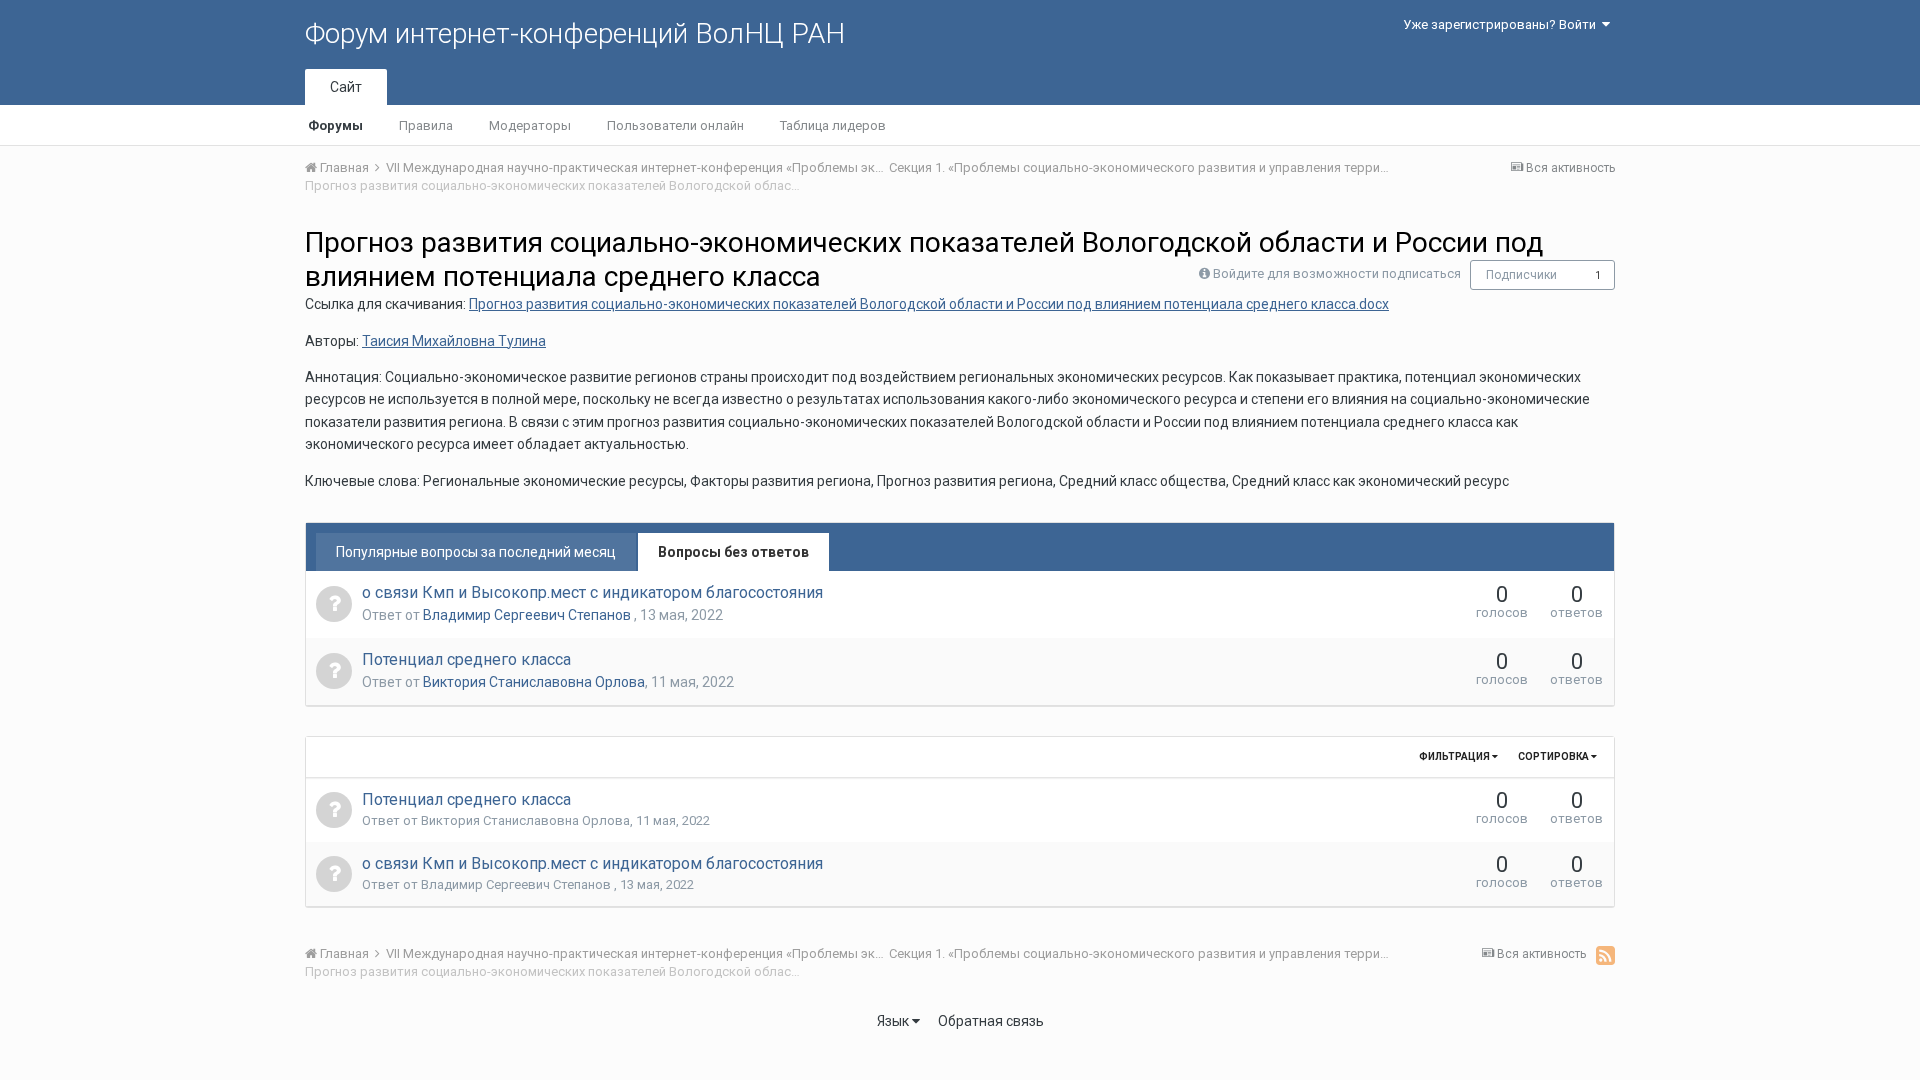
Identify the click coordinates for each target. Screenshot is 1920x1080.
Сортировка (1554, 756)
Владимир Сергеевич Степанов (528, 615)
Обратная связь (991, 1021)
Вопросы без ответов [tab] (733, 552)
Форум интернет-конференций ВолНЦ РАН (575, 33)
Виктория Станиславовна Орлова (534, 682)
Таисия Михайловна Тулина (454, 341)
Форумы (335, 125)
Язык (894, 1021)
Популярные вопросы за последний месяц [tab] (476, 552)
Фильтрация (1455, 756)
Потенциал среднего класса (466, 659)
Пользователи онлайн (675, 125)
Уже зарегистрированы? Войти (1502, 24)
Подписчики (1521, 275)
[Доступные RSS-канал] (1605, 955)
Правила (426, 125)
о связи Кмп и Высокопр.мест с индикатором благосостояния (592, 592)
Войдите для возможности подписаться (1337, 273)
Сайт (346, 87)
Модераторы (530, 125)
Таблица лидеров (833, 125)
